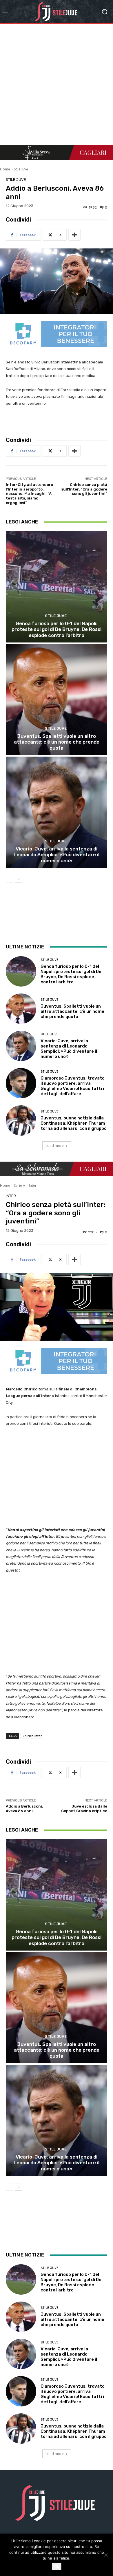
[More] (74, 235)
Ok (57, 2566)
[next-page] (19, 879)
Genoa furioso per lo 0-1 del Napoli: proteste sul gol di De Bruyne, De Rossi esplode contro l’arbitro (57, 629)
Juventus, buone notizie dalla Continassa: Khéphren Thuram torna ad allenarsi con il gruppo (74, 1123)
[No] (106, 2555)
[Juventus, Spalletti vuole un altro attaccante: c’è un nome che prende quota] (57, 700)
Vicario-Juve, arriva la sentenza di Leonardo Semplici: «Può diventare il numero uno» (57, 855)
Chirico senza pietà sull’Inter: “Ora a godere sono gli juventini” (84, 489)
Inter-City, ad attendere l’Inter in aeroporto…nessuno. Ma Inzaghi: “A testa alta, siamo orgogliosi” (29, 494)
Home (5, 169)
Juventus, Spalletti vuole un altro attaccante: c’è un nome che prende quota (57, 742)
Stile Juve (21, 169)
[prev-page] (9, 879)
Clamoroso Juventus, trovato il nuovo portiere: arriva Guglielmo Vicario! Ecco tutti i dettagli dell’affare (73, 1086)
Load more (55, 1146)
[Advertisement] (57, 86)
